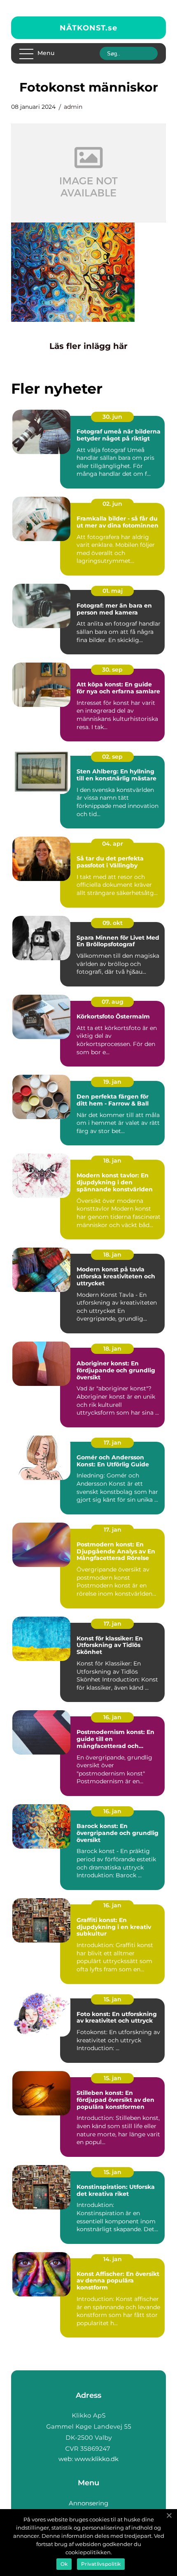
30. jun (112, 417)
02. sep (112, 757)
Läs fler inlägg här (88, 346)
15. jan (113, 1999)
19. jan (112, 1082)
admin (73, 107)
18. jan (112, 1161)
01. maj (113, 591)
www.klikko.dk (97, 2459)
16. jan (112, 1717)
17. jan (113, 1443)
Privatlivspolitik (101, 2564)
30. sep (112, 670)
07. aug (113, 1002)
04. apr (113, 844)
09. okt (113, 923)
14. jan (113, 2259)
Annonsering (88, 2503)
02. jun (112, 504)
